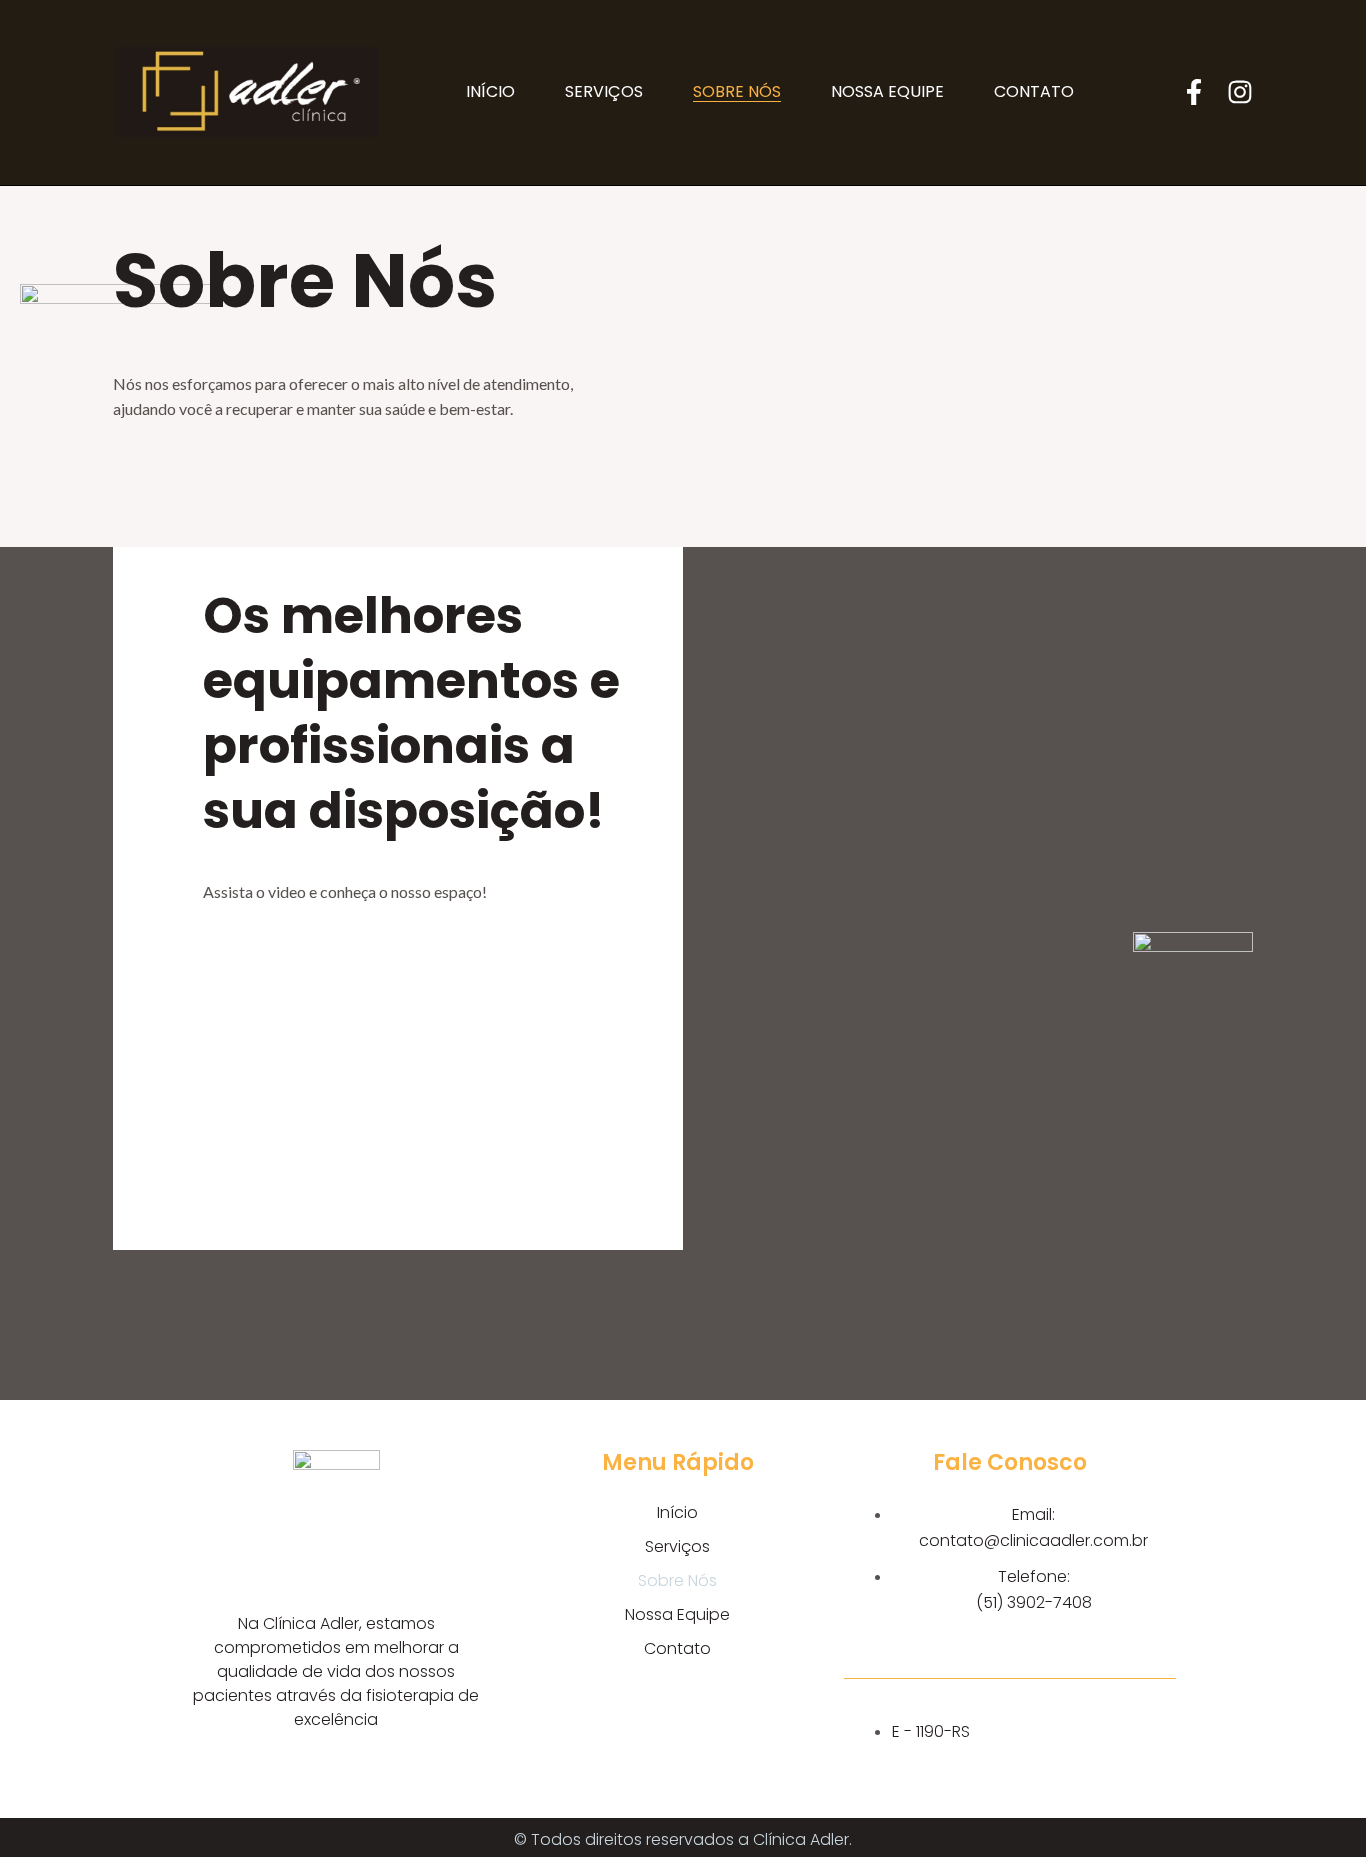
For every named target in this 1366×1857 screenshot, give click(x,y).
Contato (1034, 92)
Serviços (604, 92)
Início (490, 92)
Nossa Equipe (887, 92)
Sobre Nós (737, 92)
